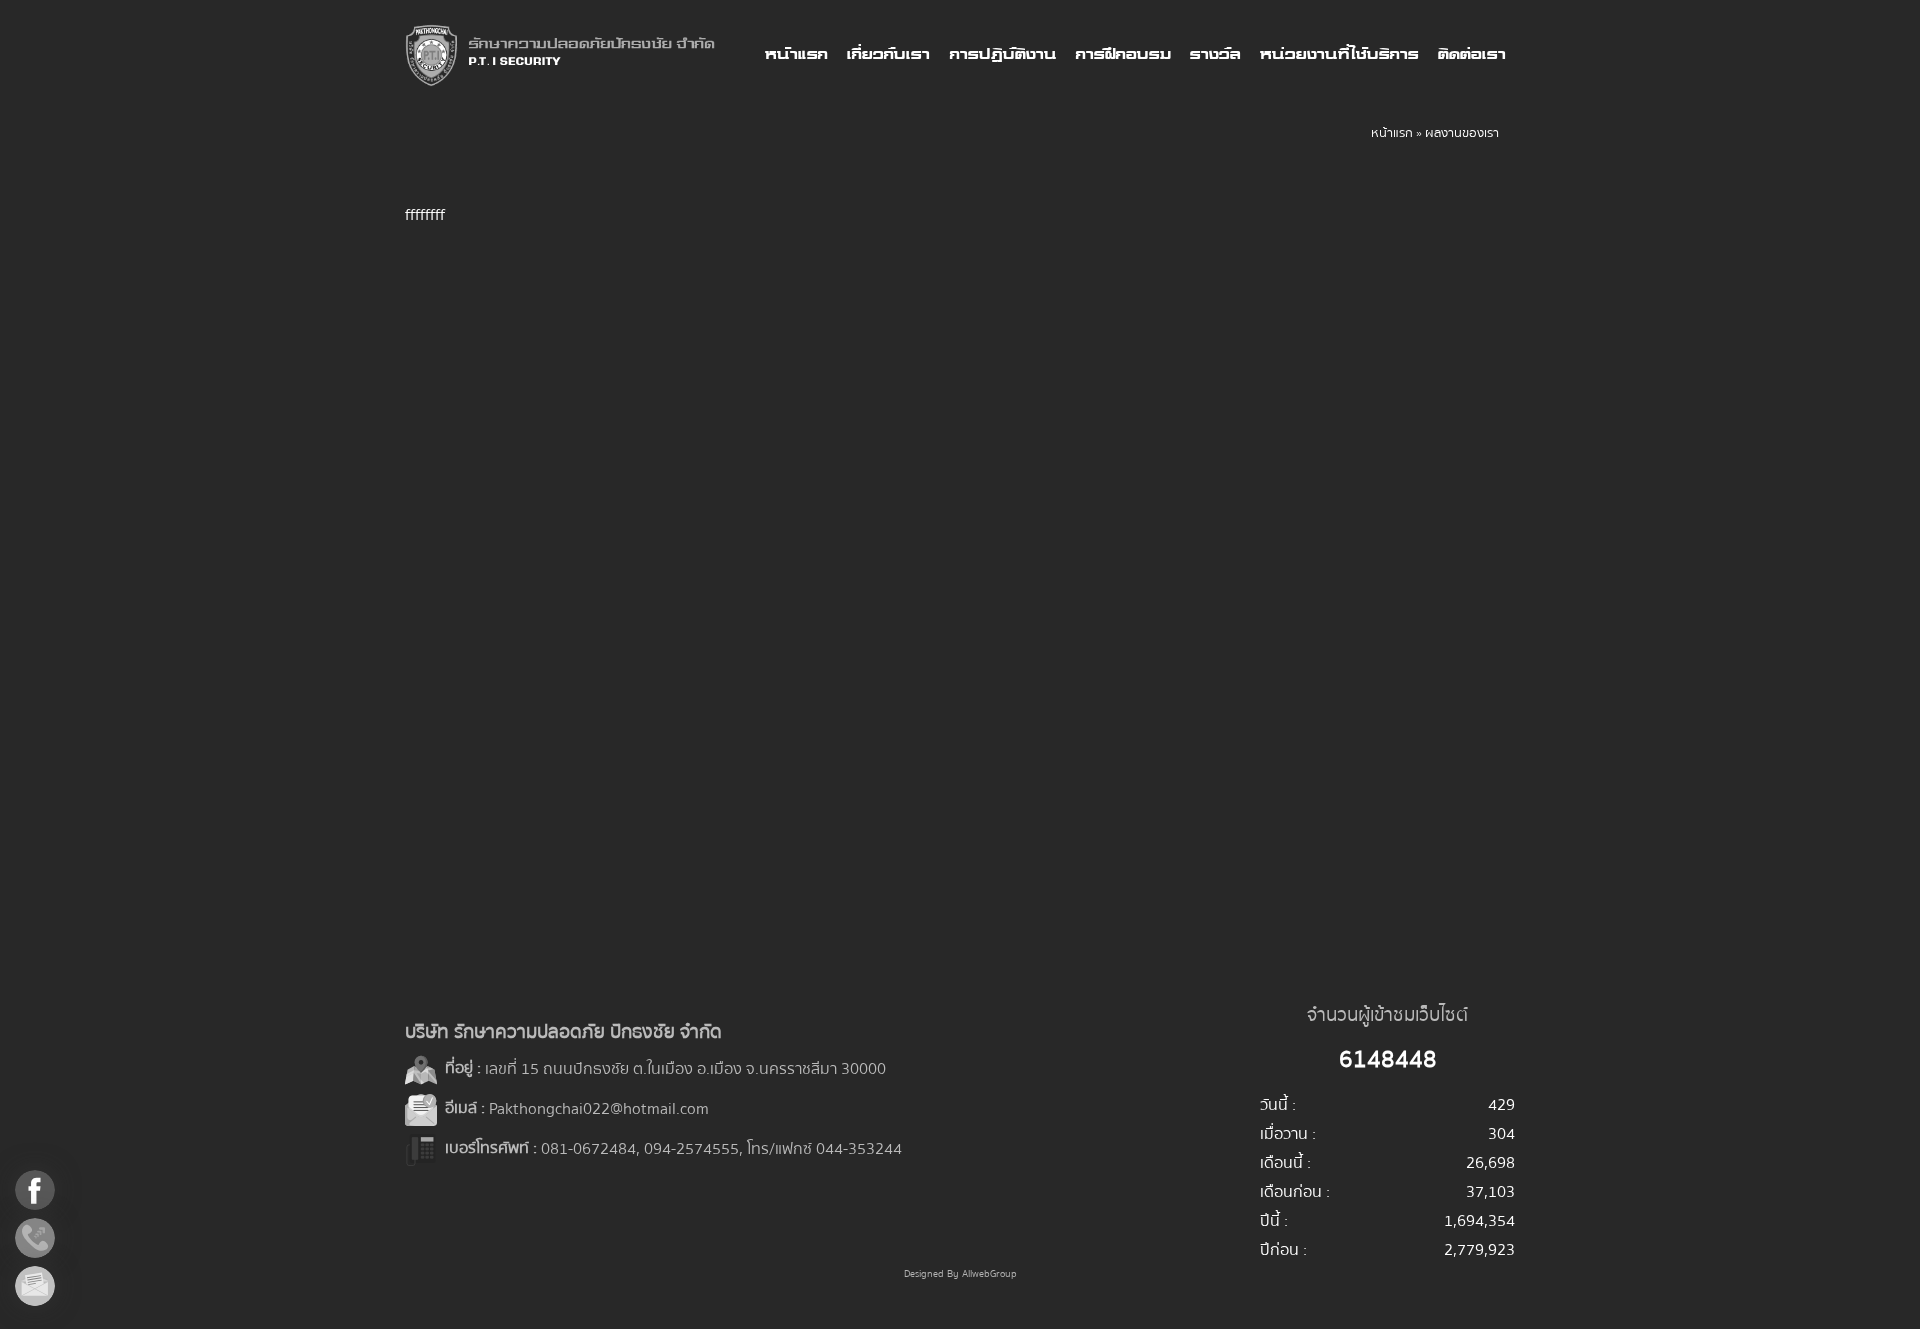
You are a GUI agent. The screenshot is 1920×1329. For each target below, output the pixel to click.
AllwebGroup (989, 1274)
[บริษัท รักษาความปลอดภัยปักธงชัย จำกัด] (560, 56)
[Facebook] (51, 1190)
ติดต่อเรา (1471, 55)
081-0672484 (588, 1148)
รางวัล (1214, 55)
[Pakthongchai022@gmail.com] (51, 1286)
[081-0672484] (51, 1238)
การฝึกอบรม (1122, 55)
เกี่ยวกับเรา (887, 55)
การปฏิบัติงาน (1002, 55)
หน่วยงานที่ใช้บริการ (1338, 55)
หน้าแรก (795, 55)
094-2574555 (691, 1148)
